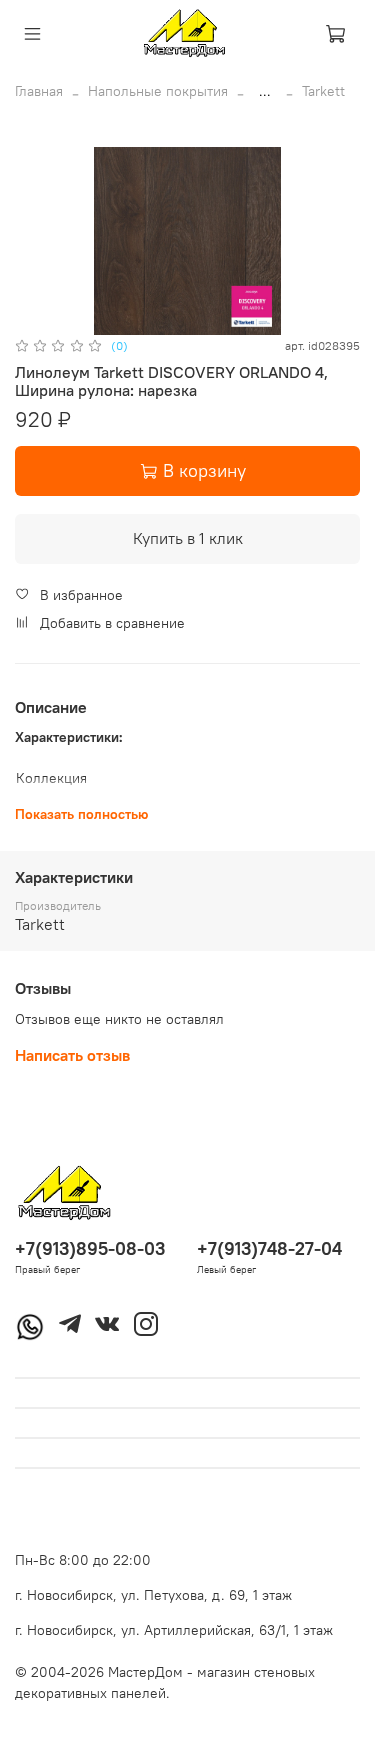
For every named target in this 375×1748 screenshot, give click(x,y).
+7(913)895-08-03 (90, 1248)
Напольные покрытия (158, 91)
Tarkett (323, 91)
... (265, 91)
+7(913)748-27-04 (269, 1248)
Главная (39, 91)
